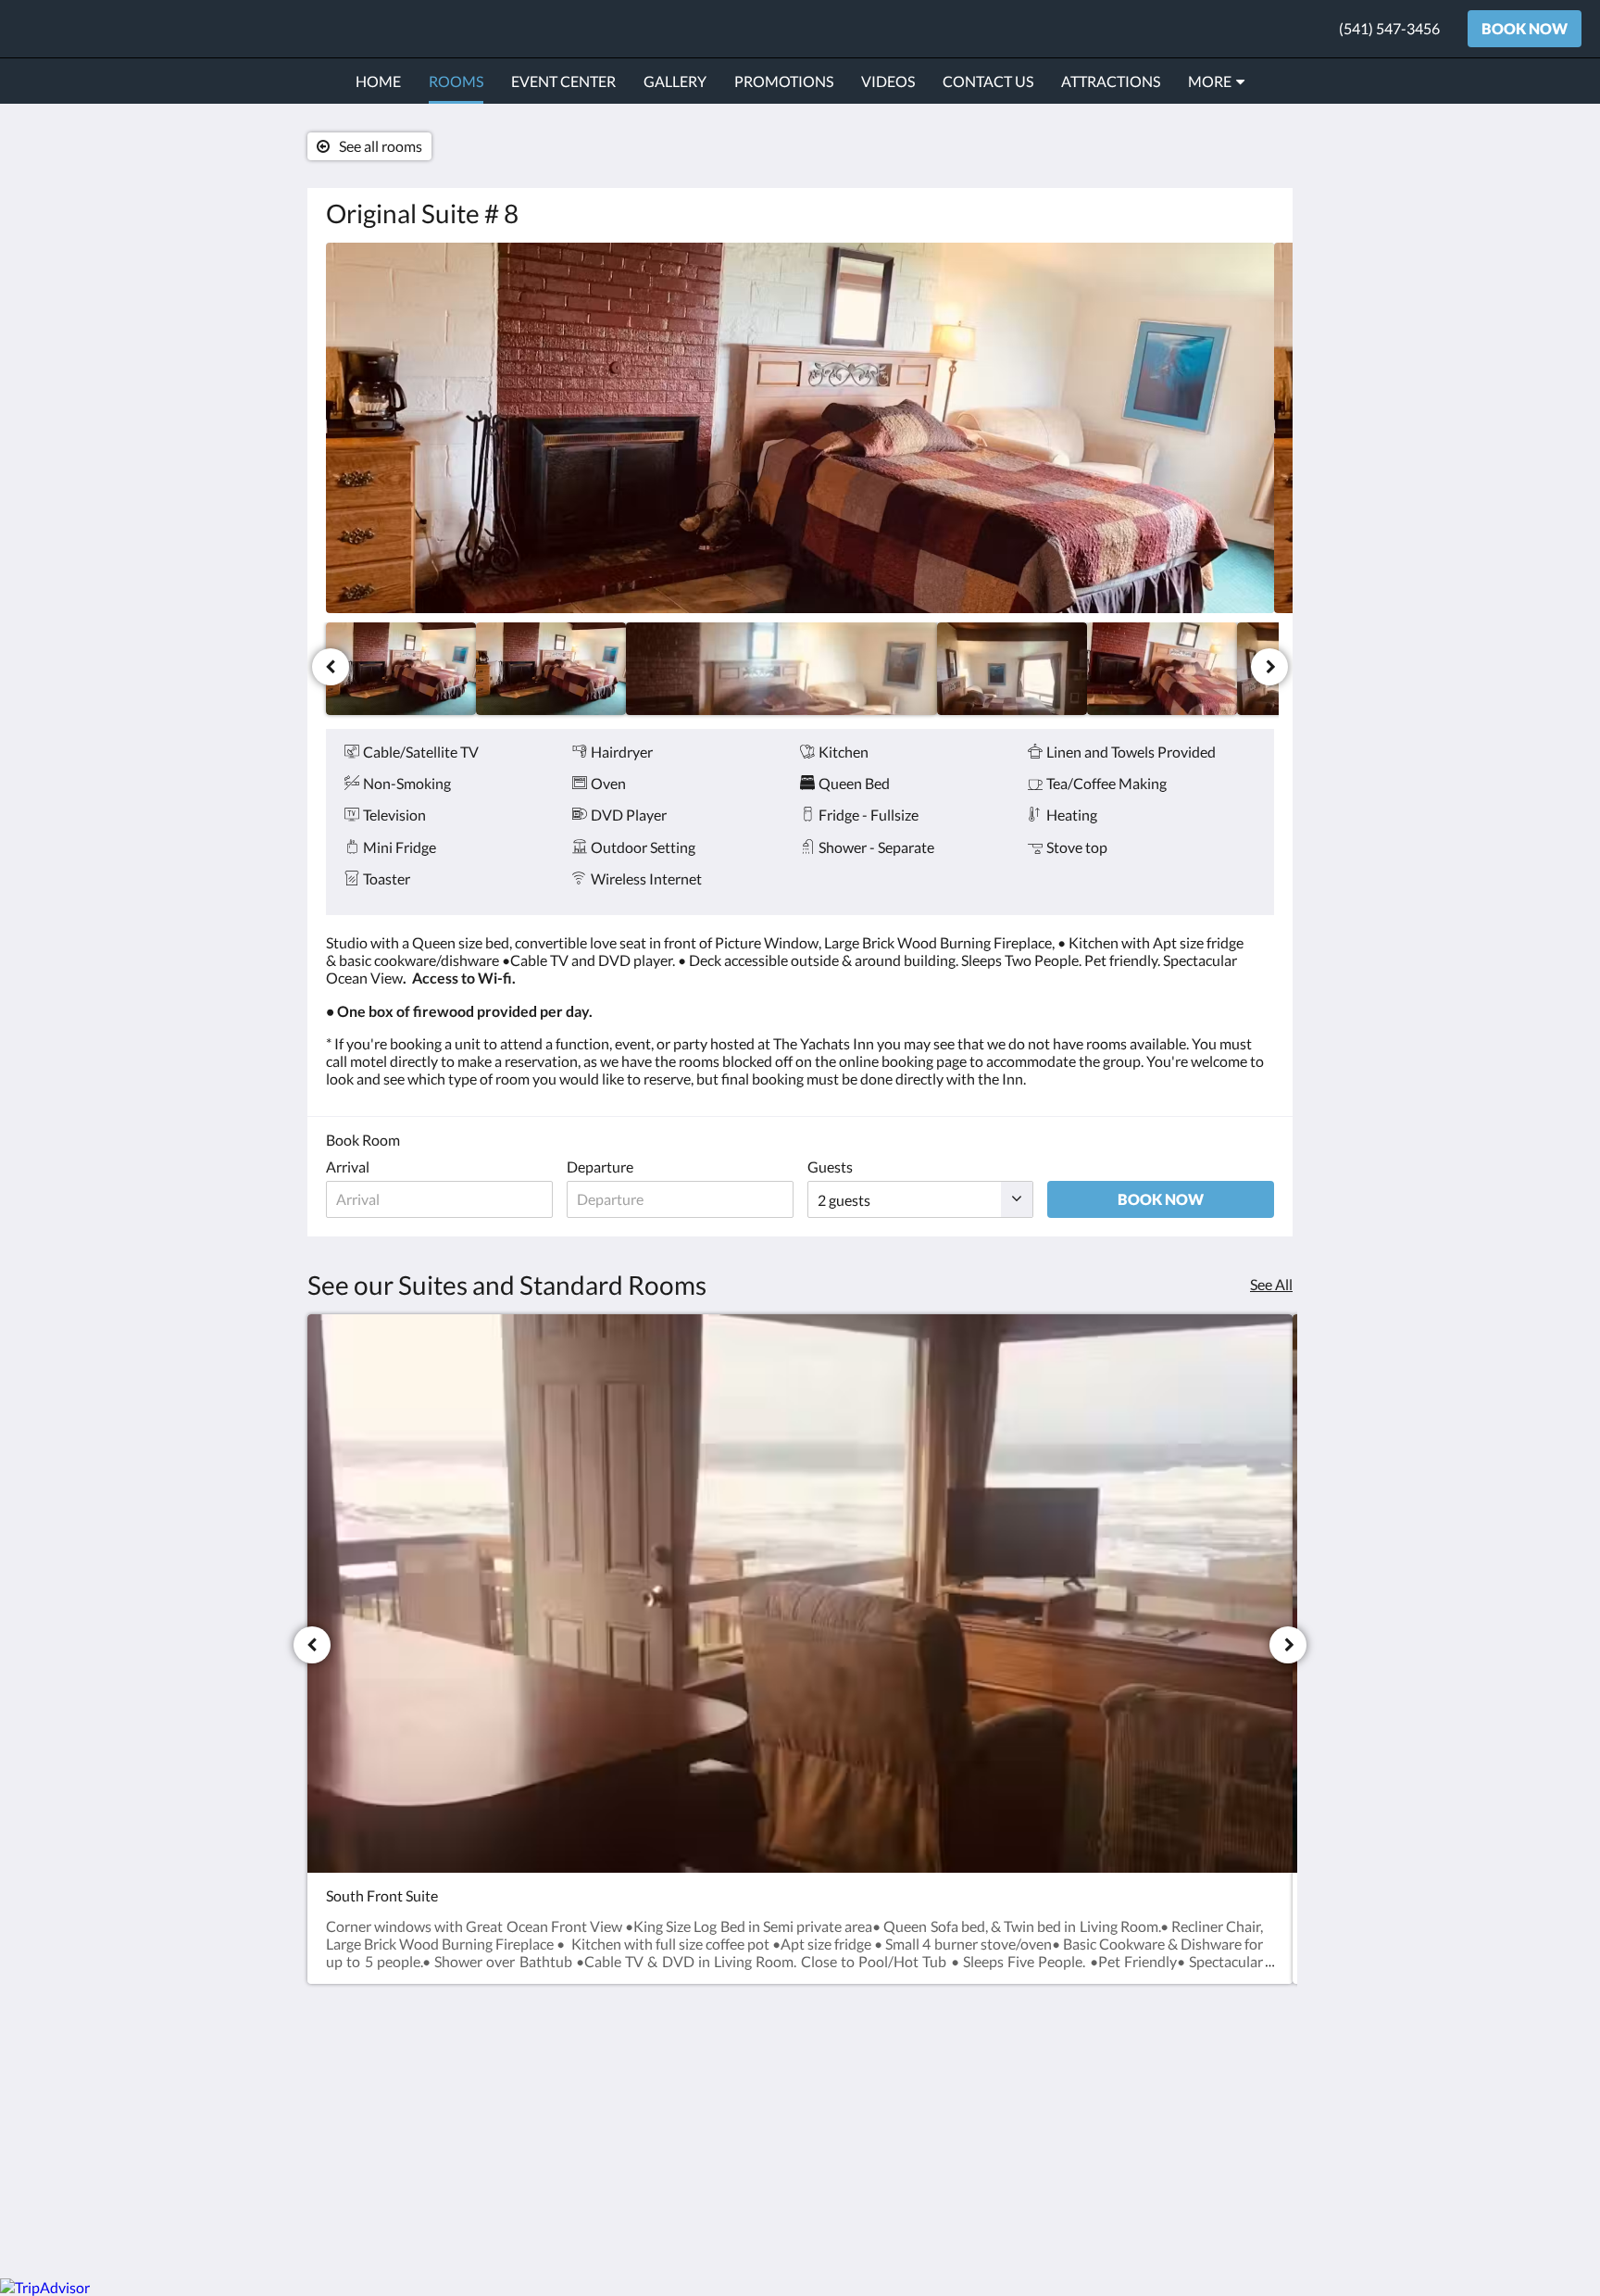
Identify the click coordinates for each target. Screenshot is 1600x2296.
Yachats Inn (88, 28)
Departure (600, 1167)
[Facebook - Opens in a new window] (1256, 2094)
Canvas (1250, 2224)
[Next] (1269, 667)
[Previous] (331, 667)
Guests (830, 1167)
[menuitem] (378, 82)
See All (1271, 1284)
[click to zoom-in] (800, 428)
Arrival (348, 1167)
